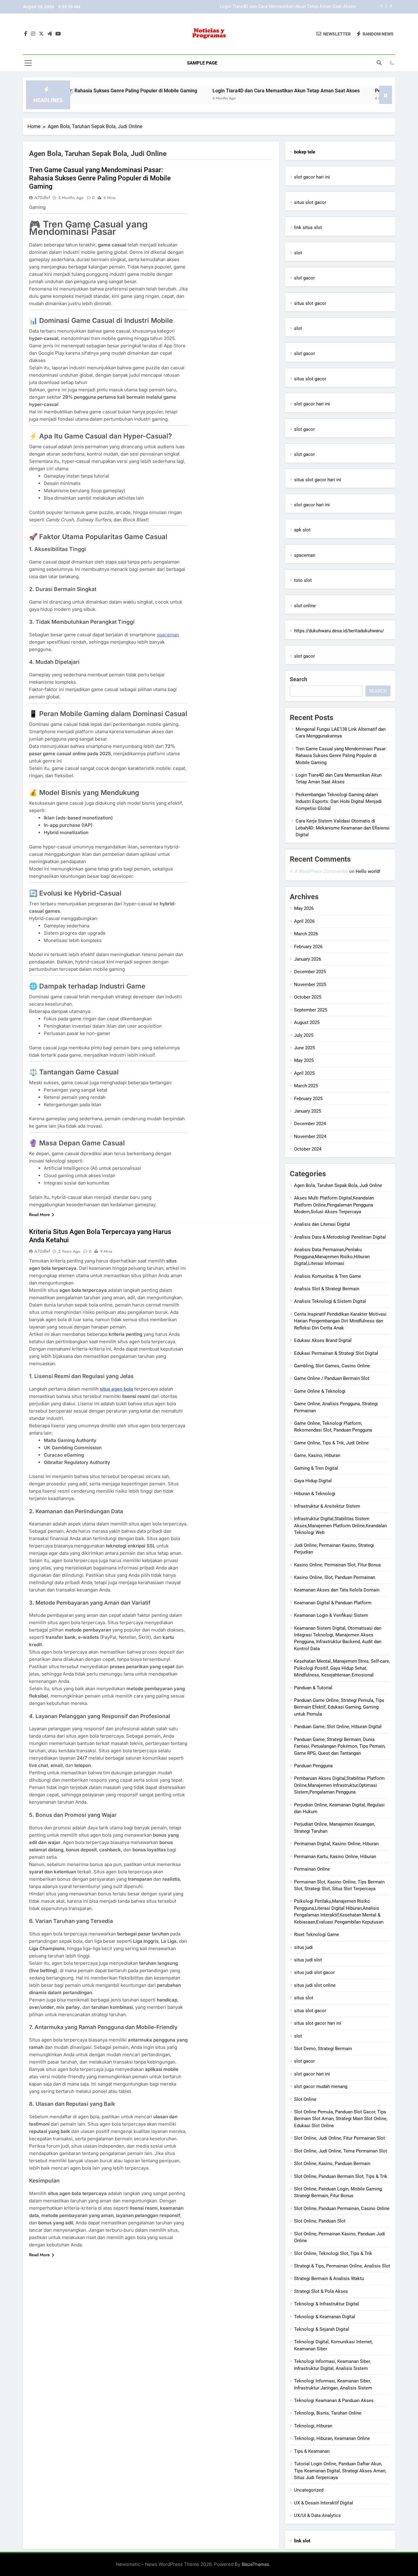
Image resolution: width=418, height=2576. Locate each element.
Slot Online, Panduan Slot (320, 2221)
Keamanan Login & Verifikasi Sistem (331, 1615)
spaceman (168, 635)
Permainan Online (312, 1869)
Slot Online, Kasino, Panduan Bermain (332, 2164)
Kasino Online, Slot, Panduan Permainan (335, 1577)
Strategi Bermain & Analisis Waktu (329, 2278)
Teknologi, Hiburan (313, 2426)
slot (298, 253)
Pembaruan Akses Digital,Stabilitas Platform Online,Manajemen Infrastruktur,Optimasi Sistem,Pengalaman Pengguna (339, 1785)
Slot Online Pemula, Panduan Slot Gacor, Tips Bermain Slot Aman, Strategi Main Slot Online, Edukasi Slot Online (341, 2119)
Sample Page (202, 63)
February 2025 (308, 1099)
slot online (305, 606)
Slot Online (305, 2099)
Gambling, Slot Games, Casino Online (332, 1366)
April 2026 (304, 921)
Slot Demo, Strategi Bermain (323, 2049)
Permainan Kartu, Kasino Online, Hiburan (335, 1857)
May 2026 (304, 908)
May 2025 (304, 1060)
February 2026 (308, 947)
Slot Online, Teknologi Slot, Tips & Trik (333, 2253)
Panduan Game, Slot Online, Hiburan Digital (338, 1727)
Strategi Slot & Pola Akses (321, 2291)
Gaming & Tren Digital (316, 1468)
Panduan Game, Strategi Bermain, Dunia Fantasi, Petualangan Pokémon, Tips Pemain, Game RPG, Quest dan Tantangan (340, 1746)
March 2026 (306, 934)
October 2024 (308, 1149)
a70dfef (42, 198)
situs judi (303, 1947)
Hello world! (368, 871)
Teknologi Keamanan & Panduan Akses (334, 2400)
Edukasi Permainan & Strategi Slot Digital (336, 1353)
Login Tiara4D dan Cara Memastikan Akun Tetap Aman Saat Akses (223, 91)
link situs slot (308, 227)
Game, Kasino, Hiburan (317, 1455)
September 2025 (311, 1010)
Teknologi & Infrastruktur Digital (327, 2304)
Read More (39, 1214)
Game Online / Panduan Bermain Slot (332, 1378)
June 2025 (304, 1048)
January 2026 (308, 959)
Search (299, 679)
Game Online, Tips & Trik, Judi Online (331, 1443)
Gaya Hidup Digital (313, 1481)
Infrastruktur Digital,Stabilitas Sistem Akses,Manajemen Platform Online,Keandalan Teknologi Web (340, 1526)
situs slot (304, 1998)
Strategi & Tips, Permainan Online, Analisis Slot (342, 2266)
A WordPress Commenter (321, 871)
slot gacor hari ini (312, 177)
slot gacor (304, 278)
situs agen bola (116, 1389)
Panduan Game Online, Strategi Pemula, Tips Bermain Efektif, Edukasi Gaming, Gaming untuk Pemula (339, 1707)
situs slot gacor (310, 202)
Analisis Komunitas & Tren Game (328, 1276)
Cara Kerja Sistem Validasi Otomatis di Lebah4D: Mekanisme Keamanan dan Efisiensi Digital (343, 828)
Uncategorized (309, 2490)
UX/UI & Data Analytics (317, 2515)
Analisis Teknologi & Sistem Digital (330, 1301)
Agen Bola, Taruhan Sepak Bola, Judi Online (338, 1185)
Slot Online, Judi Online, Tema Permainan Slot (341, 2151)
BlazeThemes (256, 2564)
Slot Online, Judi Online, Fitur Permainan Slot (340, 2138)
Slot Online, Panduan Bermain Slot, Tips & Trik (341, 2176)
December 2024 (310, 1124)
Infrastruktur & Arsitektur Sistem (327, 1506)
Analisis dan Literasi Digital (322, 1224)
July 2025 (304, 1035)
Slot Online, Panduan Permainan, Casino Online (342, 2208)
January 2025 (308, 1111)
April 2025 (304, 1073)
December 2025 (310, 972)
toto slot (303, 580)
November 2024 (310, 1136)
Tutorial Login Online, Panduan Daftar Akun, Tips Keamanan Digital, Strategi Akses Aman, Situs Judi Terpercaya (340, 2471)
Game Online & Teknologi (320, 1391)
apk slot (302, 530)
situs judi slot (308, 1960)
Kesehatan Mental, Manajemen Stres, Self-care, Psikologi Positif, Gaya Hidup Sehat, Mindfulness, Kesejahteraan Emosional (342, 1668)
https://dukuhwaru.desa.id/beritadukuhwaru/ (339, 631)
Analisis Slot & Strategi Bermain (327, 1289)
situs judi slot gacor (314, 1972)
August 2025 (307, 1022)
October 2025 (308, 997)
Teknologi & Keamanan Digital (325, 2317)
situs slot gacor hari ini (318, 480)
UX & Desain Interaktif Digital (324, 2503)
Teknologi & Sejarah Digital (322, 2329)
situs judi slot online (315, 1985)
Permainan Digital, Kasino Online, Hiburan (336, 1844)
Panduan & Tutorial (313, 1688)
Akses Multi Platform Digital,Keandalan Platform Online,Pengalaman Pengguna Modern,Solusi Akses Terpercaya (334, 1205)
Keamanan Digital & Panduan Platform (333, 1603)
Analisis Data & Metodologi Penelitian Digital (340, 1237)
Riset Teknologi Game (317, 1935)
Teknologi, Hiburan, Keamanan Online (332, 2438)
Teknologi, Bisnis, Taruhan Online (328, 2413)
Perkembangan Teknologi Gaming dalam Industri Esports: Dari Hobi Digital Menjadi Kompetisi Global (253, 7)
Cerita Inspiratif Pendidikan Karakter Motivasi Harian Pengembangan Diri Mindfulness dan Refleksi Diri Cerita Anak (340, 1321)
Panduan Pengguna (313, 1766)
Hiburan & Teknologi (315, 1494)
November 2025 (310, 985)
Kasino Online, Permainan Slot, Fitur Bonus (338, 1565)
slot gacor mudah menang (321, 2086)
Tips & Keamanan (312, 2451)
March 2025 (306, 1086)
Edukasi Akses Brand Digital (323, 1340)
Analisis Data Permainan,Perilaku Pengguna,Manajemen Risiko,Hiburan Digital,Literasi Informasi (332, 1257)
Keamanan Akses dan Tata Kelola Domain (337, 1590)
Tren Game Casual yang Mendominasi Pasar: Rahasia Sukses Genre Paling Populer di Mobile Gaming (100, 178)
